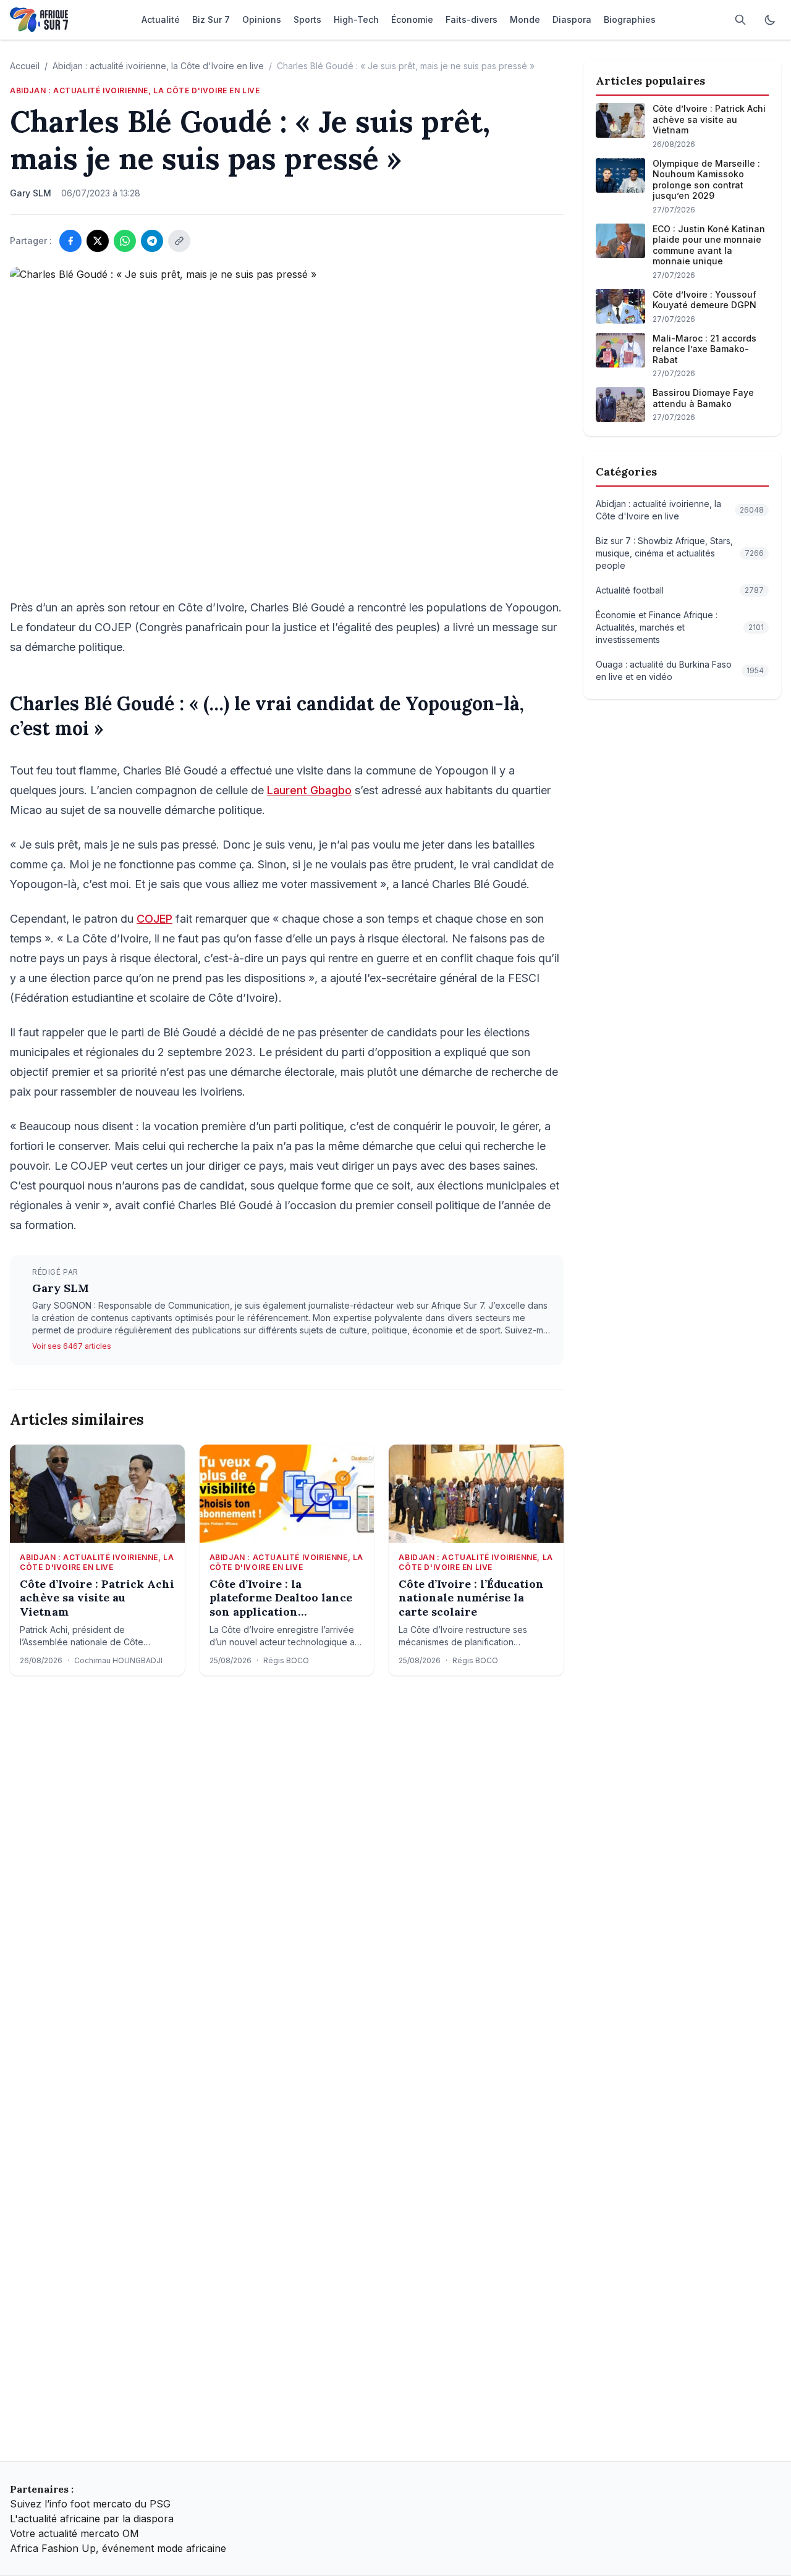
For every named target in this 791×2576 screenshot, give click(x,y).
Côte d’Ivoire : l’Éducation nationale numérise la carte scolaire (471, 1598)
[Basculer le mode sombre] (770, 20)
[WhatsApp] (125, 241)
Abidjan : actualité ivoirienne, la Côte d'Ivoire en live (158, 66)
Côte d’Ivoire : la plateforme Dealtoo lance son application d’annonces (281, 1598)
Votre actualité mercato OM (74, 2533)
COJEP (154, 919)
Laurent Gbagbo (309, 790)
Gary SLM (61, 1288)
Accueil (25, 66)
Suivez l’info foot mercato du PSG (90, 2504)
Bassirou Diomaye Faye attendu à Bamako (703, 398)
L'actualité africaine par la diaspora (92, 2519)
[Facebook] (70, 241)
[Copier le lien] (179, 241)
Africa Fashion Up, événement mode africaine (118, 2548)
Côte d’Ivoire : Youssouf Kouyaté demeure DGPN (704, 300)
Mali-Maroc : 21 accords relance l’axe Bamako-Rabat (704, 349)
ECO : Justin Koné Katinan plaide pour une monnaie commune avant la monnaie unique (709, 245)
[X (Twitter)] (98, 241)
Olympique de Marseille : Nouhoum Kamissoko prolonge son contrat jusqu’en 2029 (706, 180)
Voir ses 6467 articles (72, 1346)
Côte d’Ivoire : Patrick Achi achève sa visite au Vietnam (97, 1598)
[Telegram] (152, 241)
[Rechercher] (740, 20)
